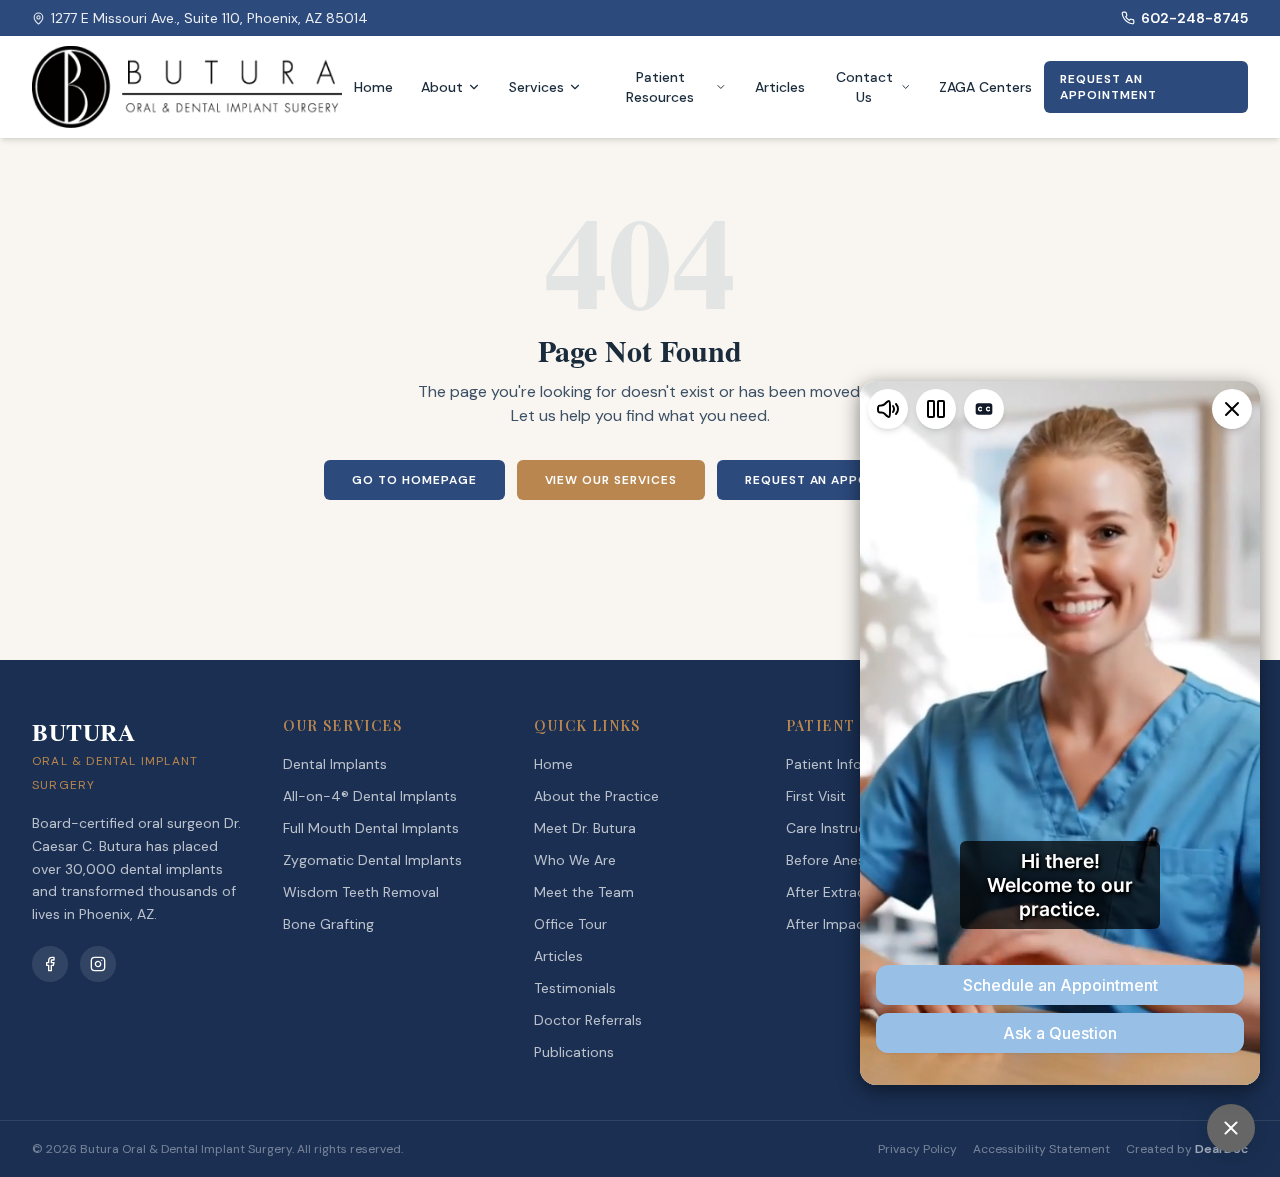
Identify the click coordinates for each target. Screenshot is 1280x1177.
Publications (574, 1052)
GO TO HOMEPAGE (414, 480)
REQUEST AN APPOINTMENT (1108, 87)
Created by (1187, 1149)
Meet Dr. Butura (585, 828)
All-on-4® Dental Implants (370, 796)
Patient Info (824, 764)
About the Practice (596, 796)
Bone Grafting (328, 924)
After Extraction (838, 892)
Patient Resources (660, 87)
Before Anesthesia (845, 860)
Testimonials (575, 988)
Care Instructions (842, 828)
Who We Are (575, 860)
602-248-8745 (1194, 18)
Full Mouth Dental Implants (371, 828)
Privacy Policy (917, 1149)
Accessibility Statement (1041, 1149)
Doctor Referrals (588, 1020)
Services (536, 87)
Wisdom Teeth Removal (361, 892)
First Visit (816, 796)
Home (373, 87)
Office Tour (570, 924)
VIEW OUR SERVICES (611, 480)
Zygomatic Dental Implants (372, 860)
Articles (780, 87)
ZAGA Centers (985, 87)
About (442, 87)
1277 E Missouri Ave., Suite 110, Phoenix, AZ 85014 (209, 18)
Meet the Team (584, 892)
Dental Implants (335, 764)
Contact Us (864, 87)
